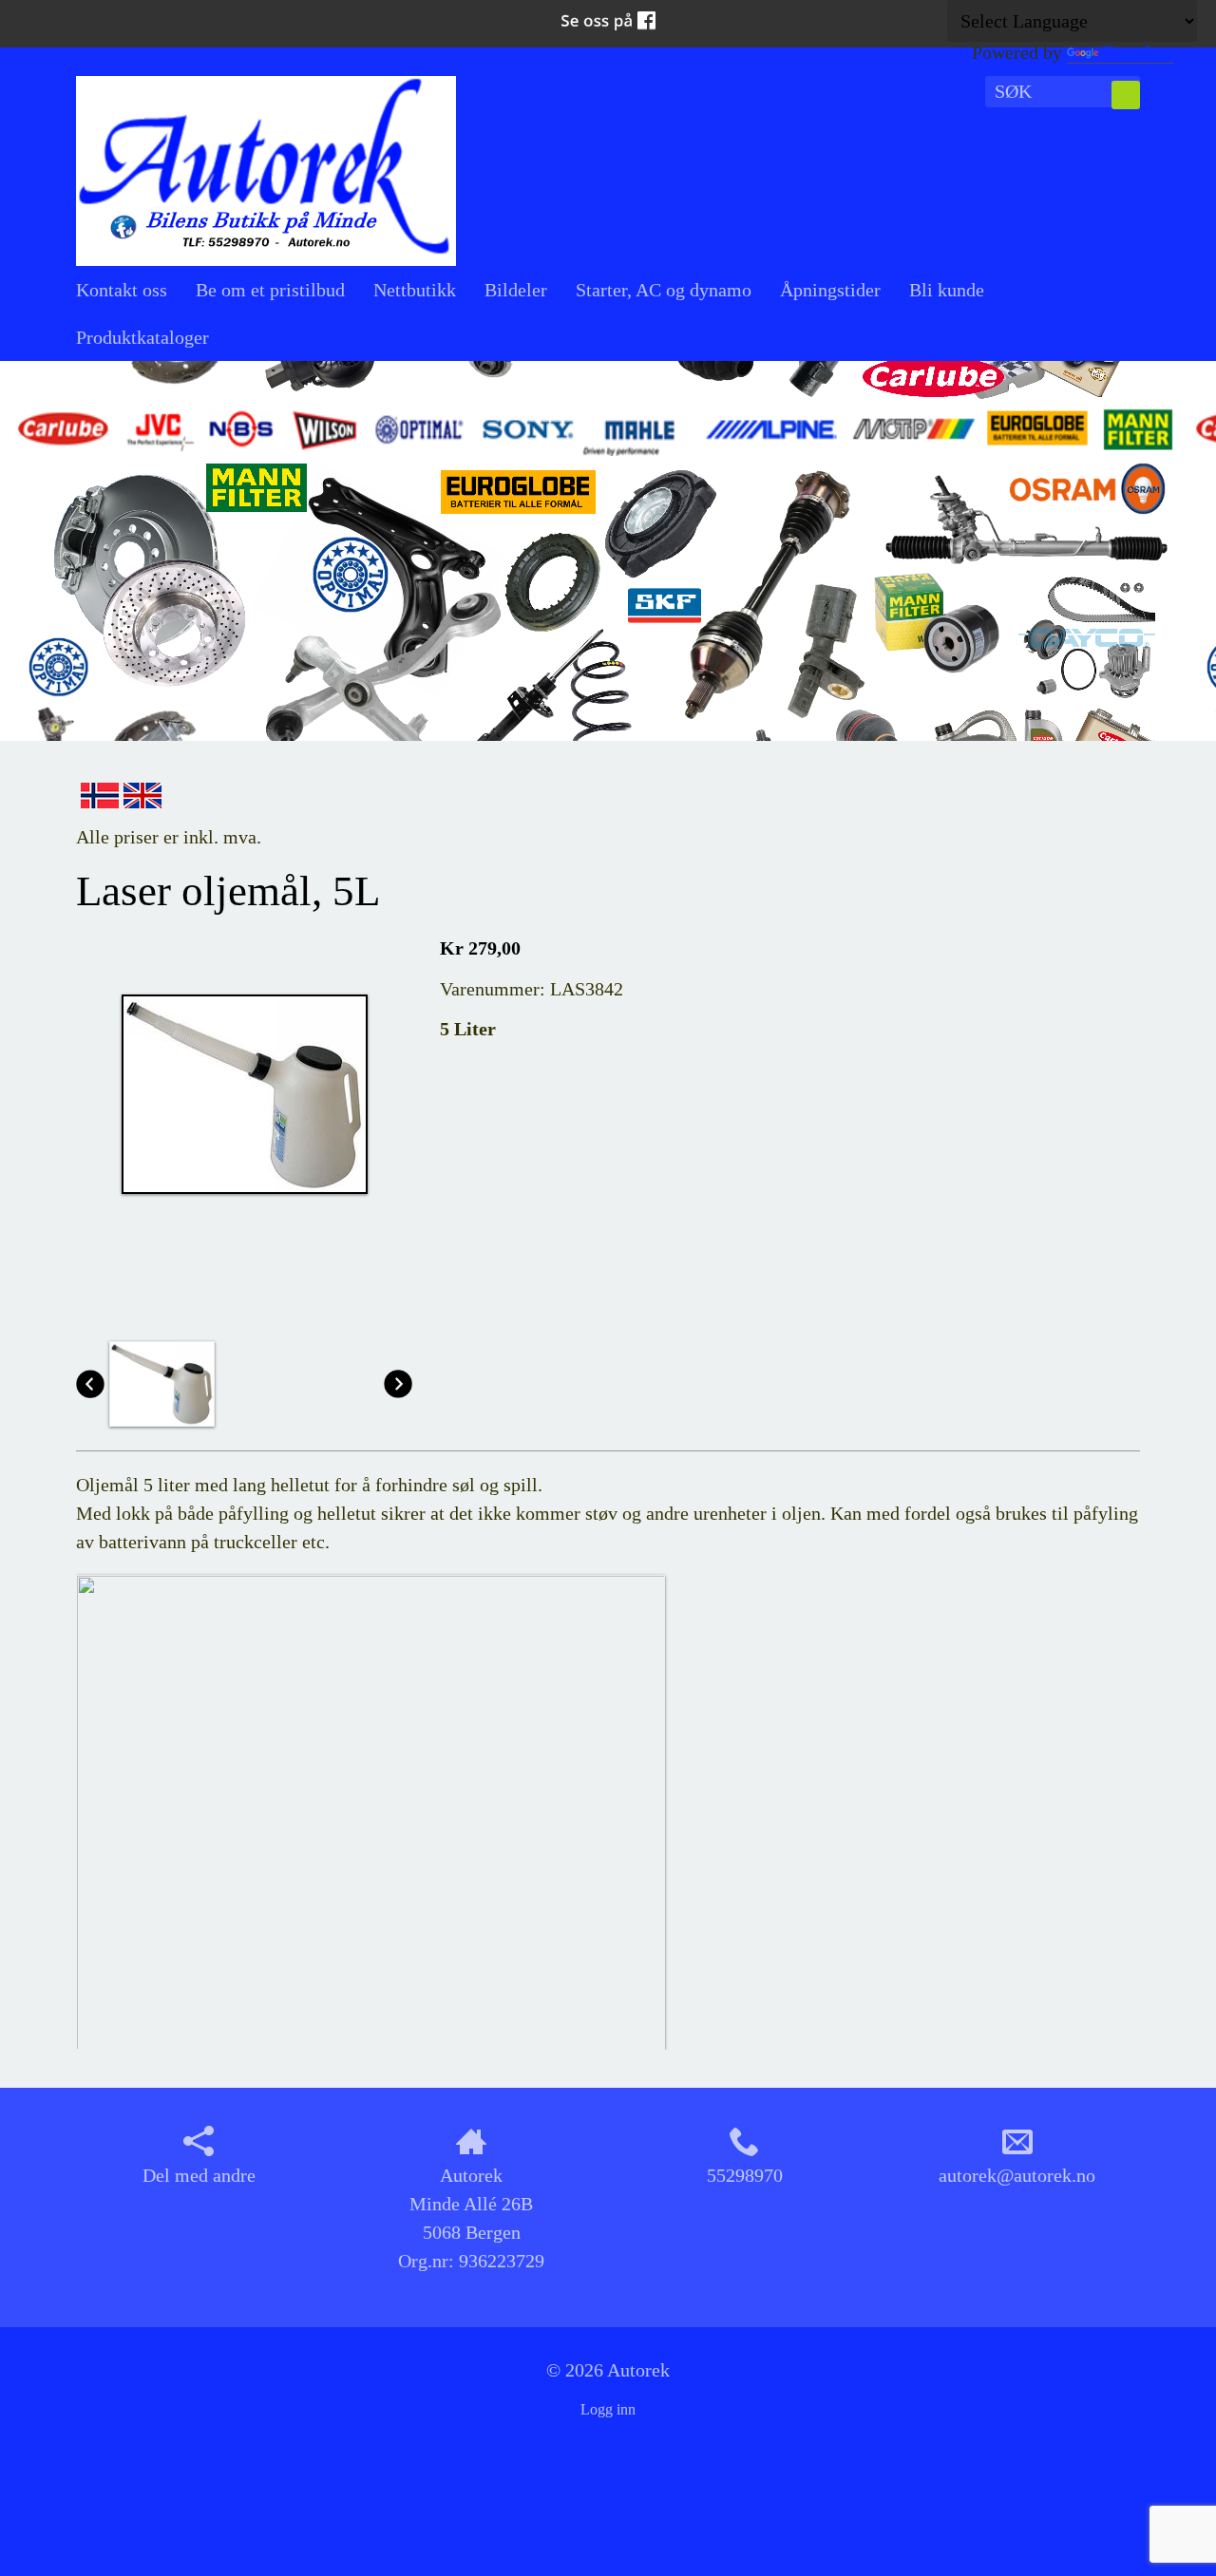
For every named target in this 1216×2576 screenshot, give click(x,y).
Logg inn (608, 2409)
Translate (1138, 52)
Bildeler (516, 290)
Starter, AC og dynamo (664, 290)
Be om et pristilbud (270, 290)
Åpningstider (830, 290)
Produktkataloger (142, 337)
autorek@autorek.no (1017, 2175)
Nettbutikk (415, 290)
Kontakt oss (122, 290)
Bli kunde (947, 290)
